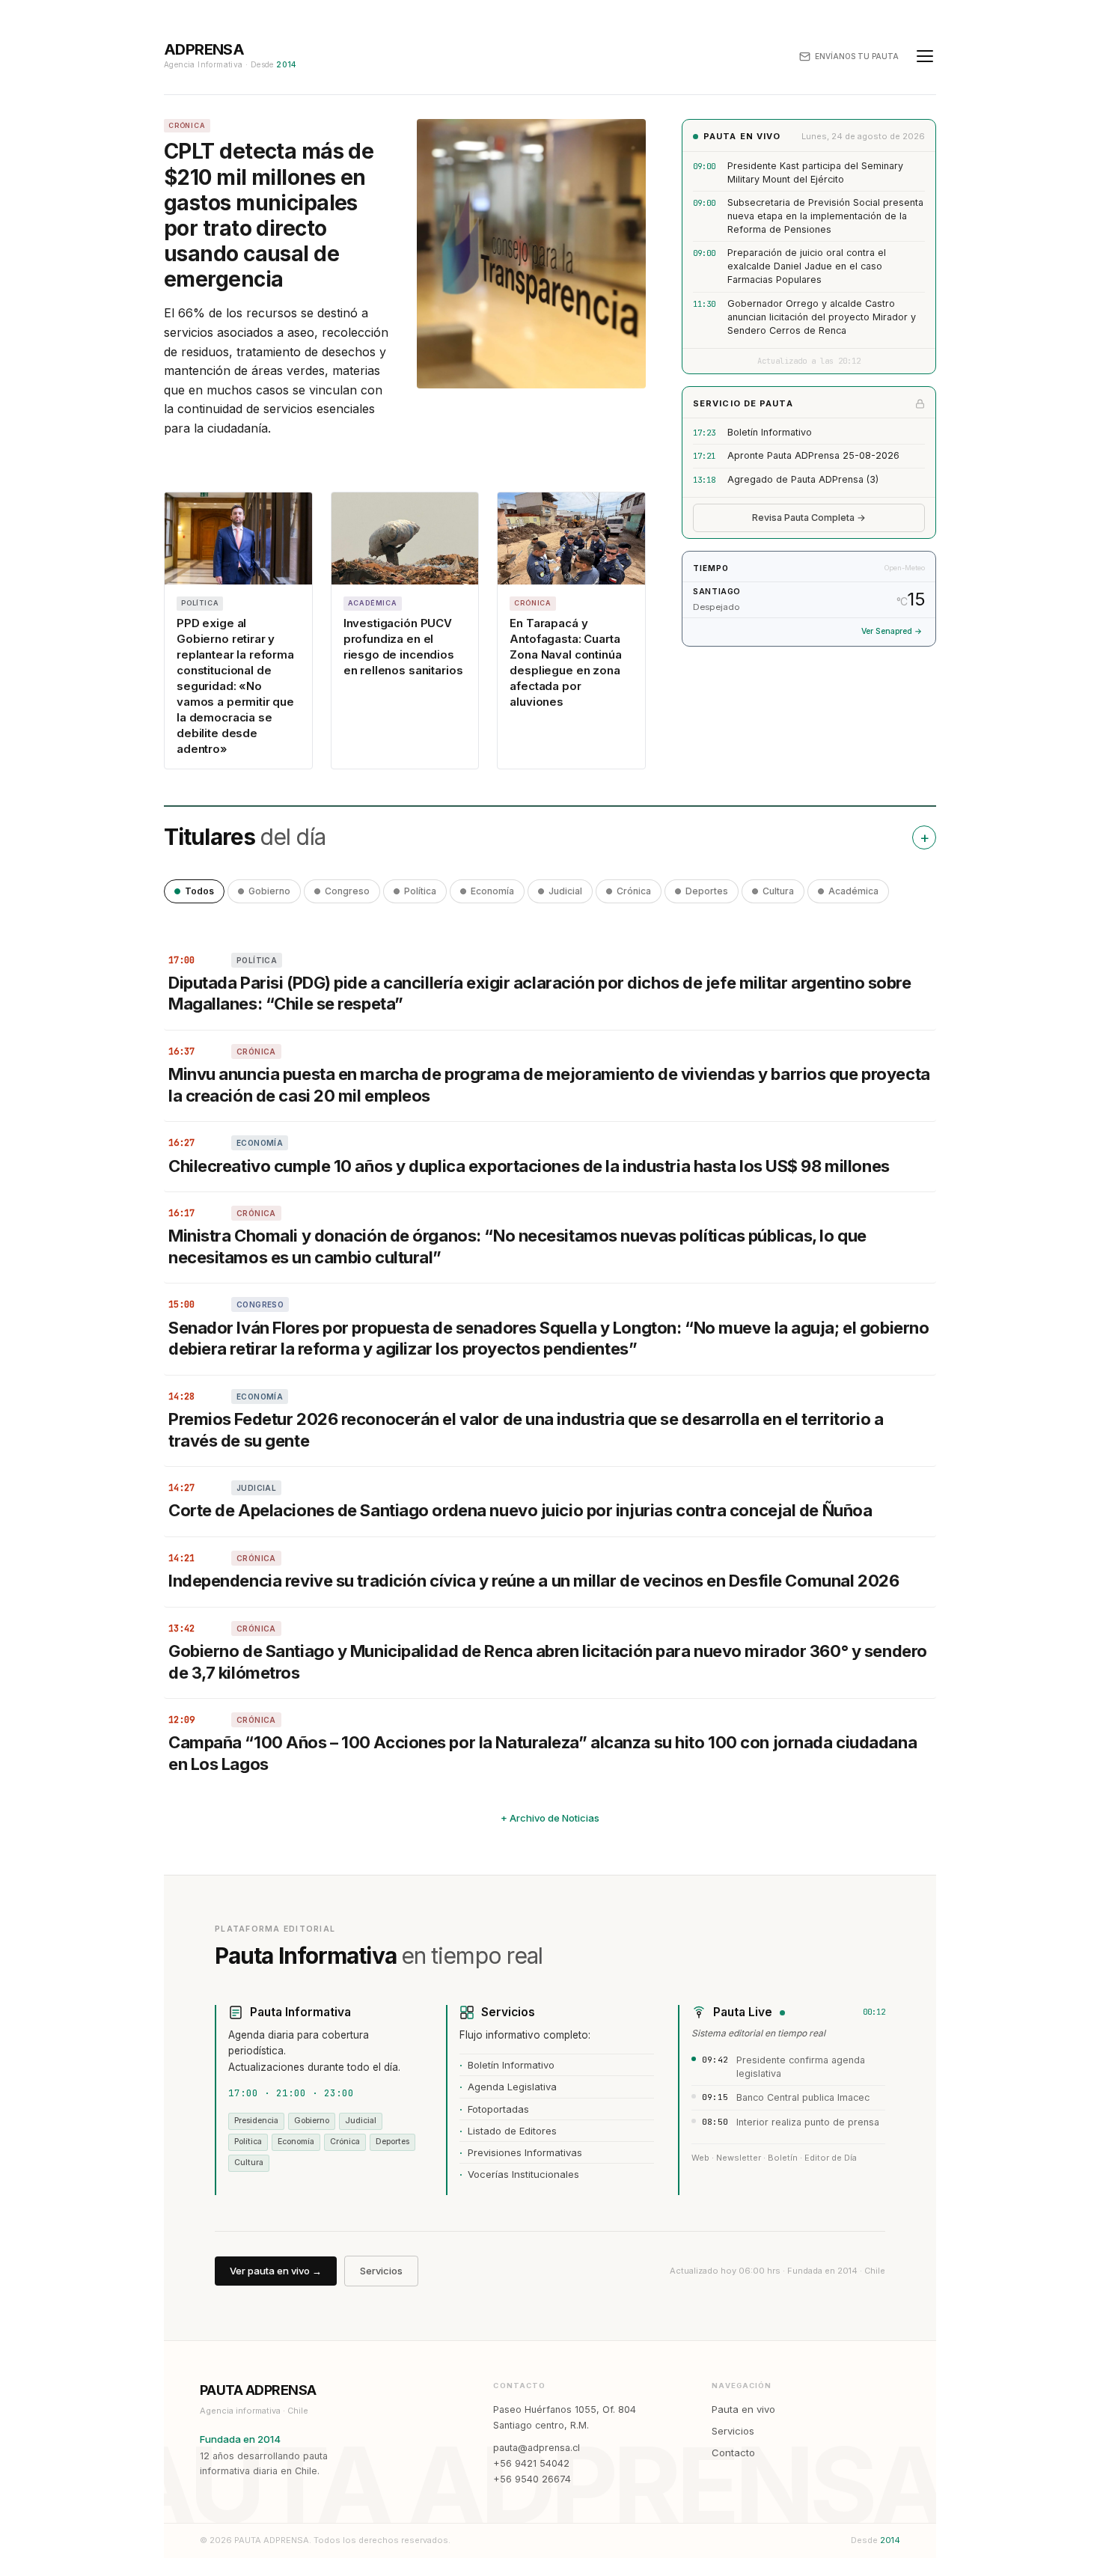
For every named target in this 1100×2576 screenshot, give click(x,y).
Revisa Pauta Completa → (809, 518)
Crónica (634, 891)
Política (420, 891)
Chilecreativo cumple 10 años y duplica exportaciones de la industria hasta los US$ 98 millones (529, 1166)
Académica (853, 891)
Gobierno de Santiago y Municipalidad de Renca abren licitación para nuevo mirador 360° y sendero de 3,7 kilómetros (548, 1662)
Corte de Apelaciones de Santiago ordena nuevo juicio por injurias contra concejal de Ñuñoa (520, 1510)
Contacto (733, 2453)
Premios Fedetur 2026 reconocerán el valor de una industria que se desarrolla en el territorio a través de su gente (526, 1430)
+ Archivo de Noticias (550, 1818)
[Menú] (925, 56)
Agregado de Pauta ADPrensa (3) (803, 479)
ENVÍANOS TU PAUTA (857, 56)
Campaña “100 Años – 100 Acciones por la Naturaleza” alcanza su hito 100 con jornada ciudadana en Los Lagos (543, 1753)
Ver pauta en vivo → (276, 2271)
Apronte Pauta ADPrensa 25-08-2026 (813, 455)
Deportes (707, 891)
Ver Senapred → (892, 631)
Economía (492, 891)
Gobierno (269, 891)
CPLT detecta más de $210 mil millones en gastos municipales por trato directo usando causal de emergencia (269, 215)
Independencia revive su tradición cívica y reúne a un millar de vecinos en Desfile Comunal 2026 (534, 1581)
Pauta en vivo (743, 2409)
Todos (199, 891)
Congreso (347, 891)
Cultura (778, 891)
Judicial (565, 891)
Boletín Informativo (770, 432)
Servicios (381, 2271)
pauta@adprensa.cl (537, 2448)
